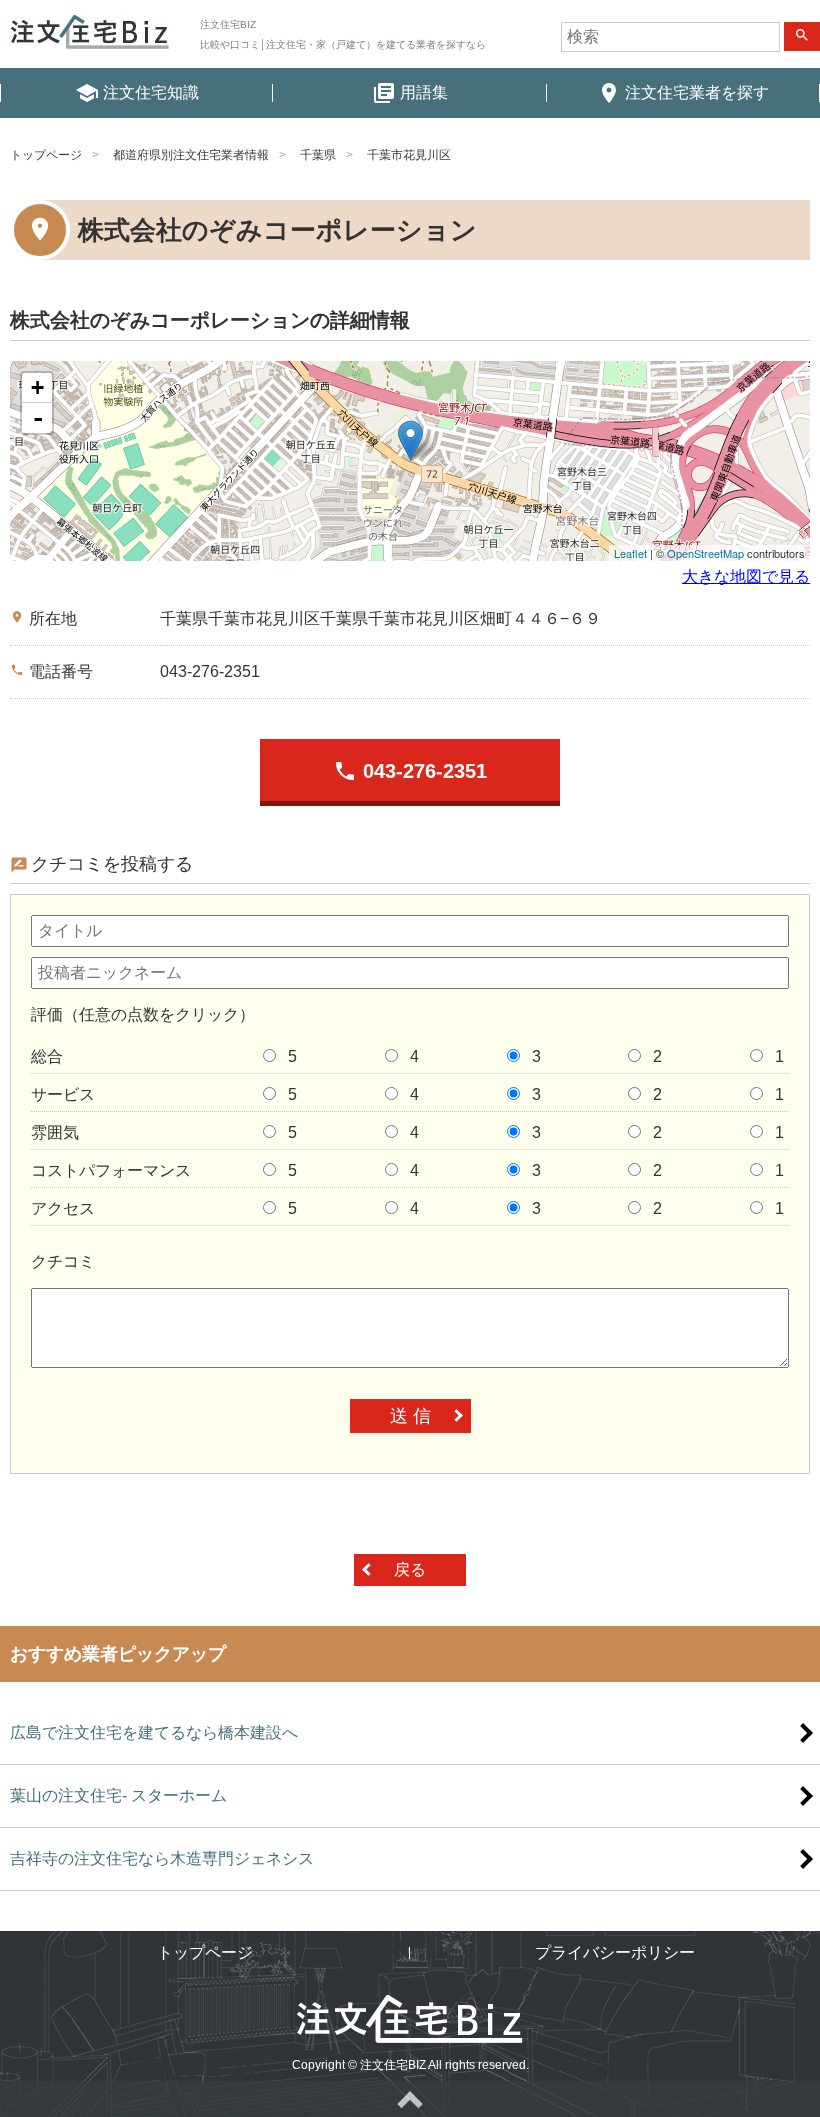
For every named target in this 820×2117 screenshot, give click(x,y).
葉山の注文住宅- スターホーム (118, 1795)
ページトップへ (410, 2099)
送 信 (410, 1416)
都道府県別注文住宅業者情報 (191, 155)
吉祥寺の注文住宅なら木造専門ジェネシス (162, 1858)
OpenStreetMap (705, 553)
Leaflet (630, 553)
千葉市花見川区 (409, 155)
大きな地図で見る (746, 576)
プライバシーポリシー (615, 1952)
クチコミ (63, 1261)
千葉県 (318, 155)
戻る (410, 1569)
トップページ (46, 155)
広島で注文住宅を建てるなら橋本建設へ (154, 1732)
